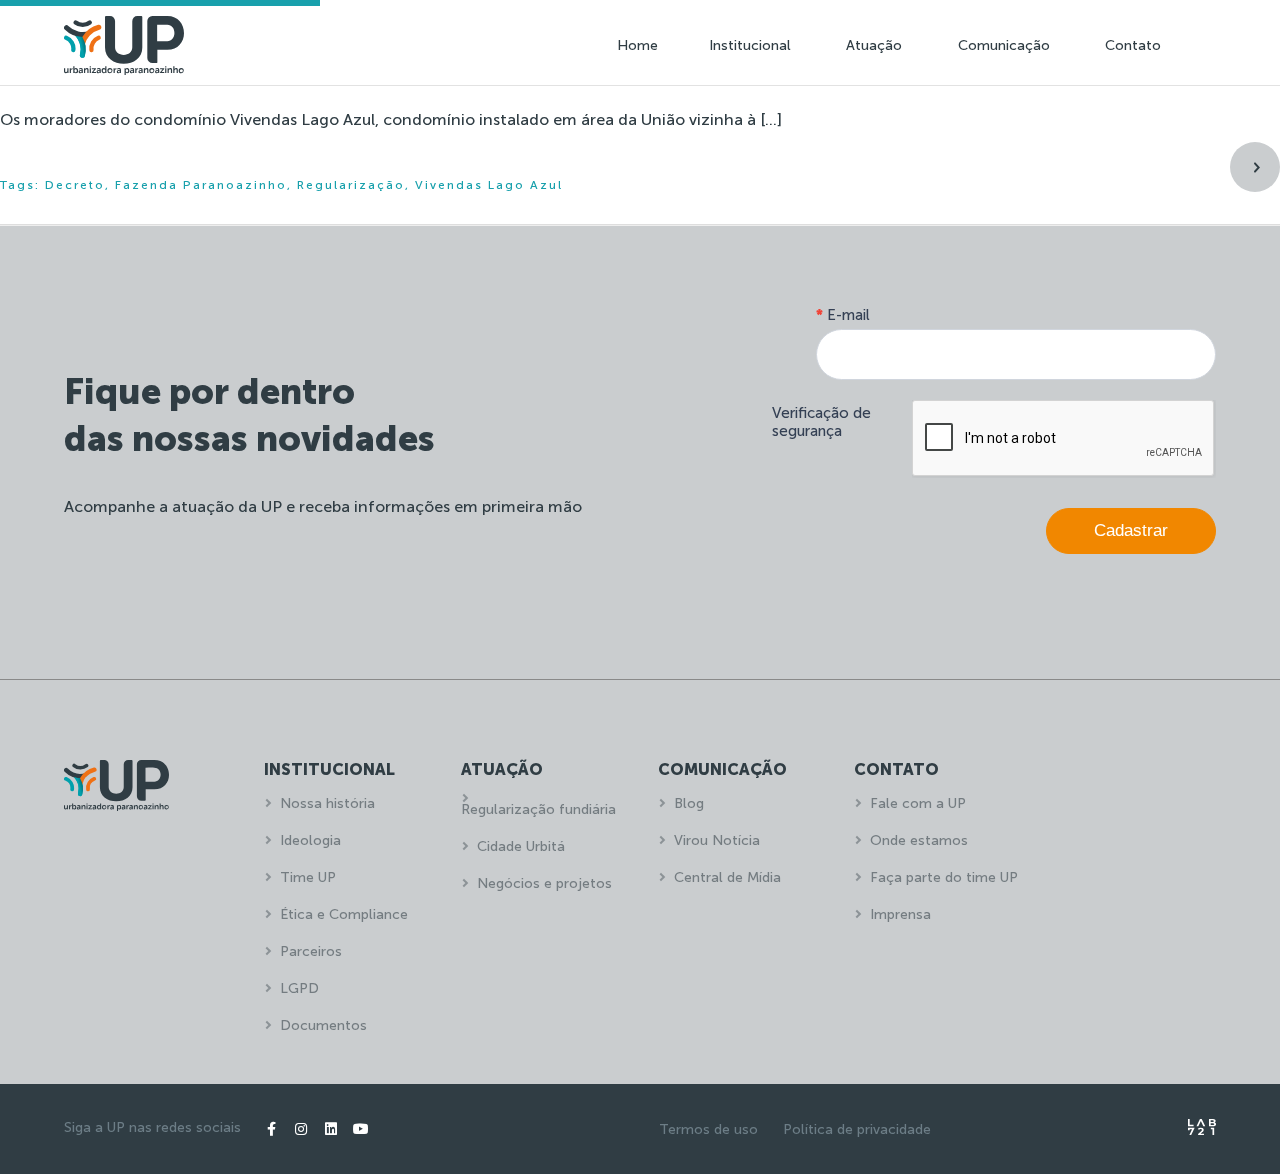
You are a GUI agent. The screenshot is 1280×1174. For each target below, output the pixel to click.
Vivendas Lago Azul (489, 185)
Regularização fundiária (538, 809)
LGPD (299, 988)
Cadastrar (1131, 530)
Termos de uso (708, 1129)
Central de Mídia (727, 877)
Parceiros (311, 951)
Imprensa (900, 914)
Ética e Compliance (344, 914)
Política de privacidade (857, 1129)
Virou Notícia (717, 840)
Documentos (323, 1025)
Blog (689, 803)
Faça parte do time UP (944, 877)
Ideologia (310, 840)
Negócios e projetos (544, 883)
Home (637, 45)
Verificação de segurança (821, 422)
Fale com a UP (918, 803)
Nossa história (327, 803)
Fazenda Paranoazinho (201, 185)
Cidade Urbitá (521, 846)
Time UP (308, 877)
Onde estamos (919, 840)
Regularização (351, 185)
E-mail (843, 315)
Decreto (75, 185)
